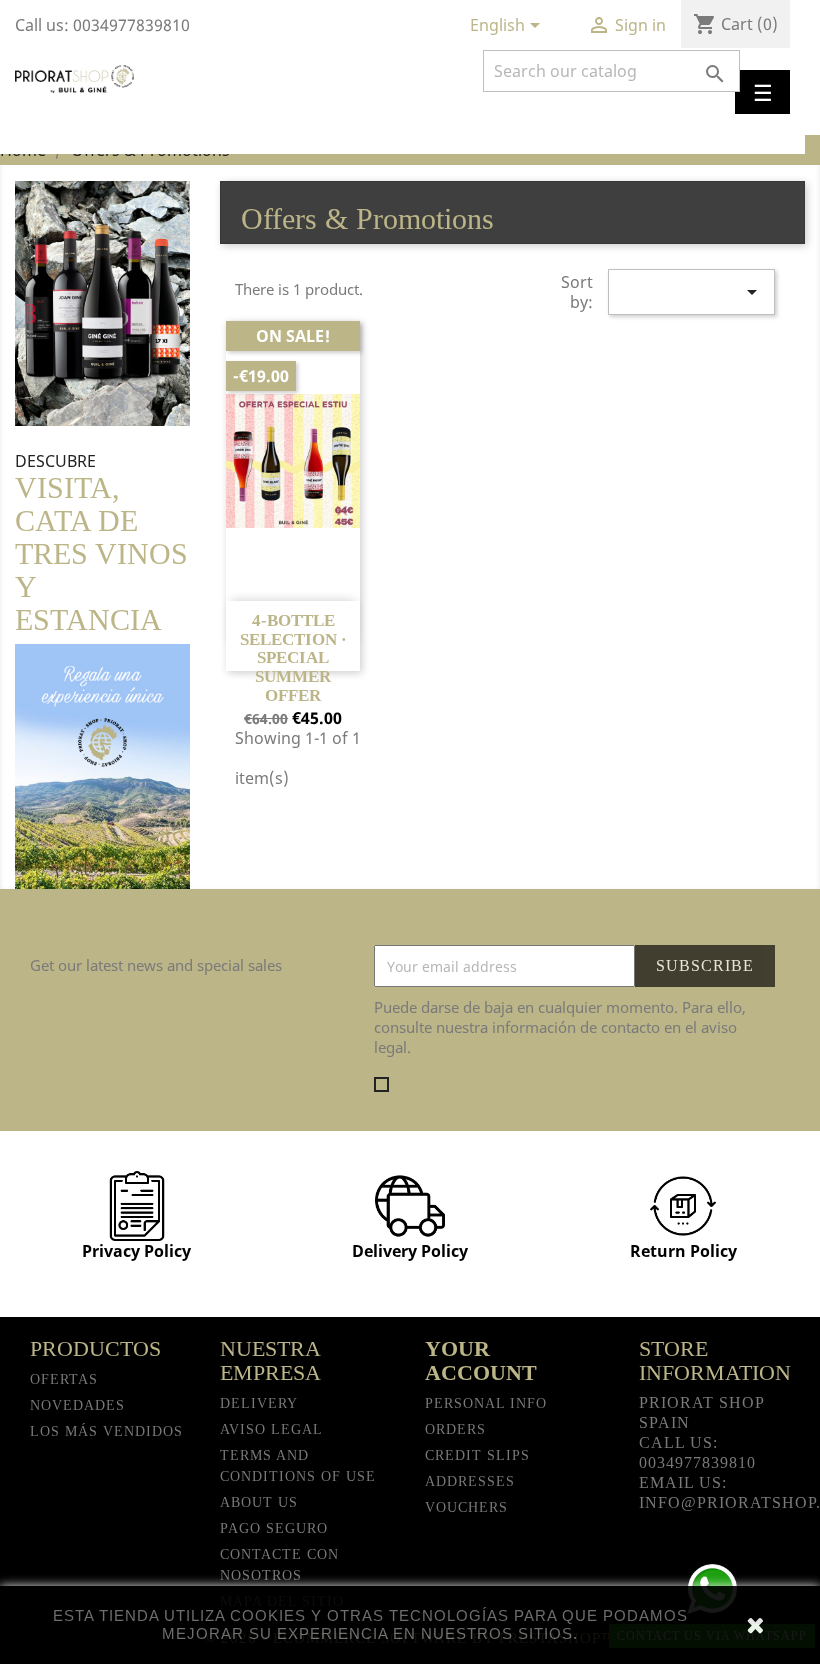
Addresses (470, 1481)
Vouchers (466, 1507)
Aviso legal (271, 1429)
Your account (481, 1360)
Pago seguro (274, 1528)
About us (259, 1502)
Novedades (77, 1405)
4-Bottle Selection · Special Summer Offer (293, 658)
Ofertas (64, 1379)
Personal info (486, 1403)
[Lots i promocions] (102, 302)
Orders (455, 1429)
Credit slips (477, 1455)
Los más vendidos (106, 1431)
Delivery (259, 1403)
